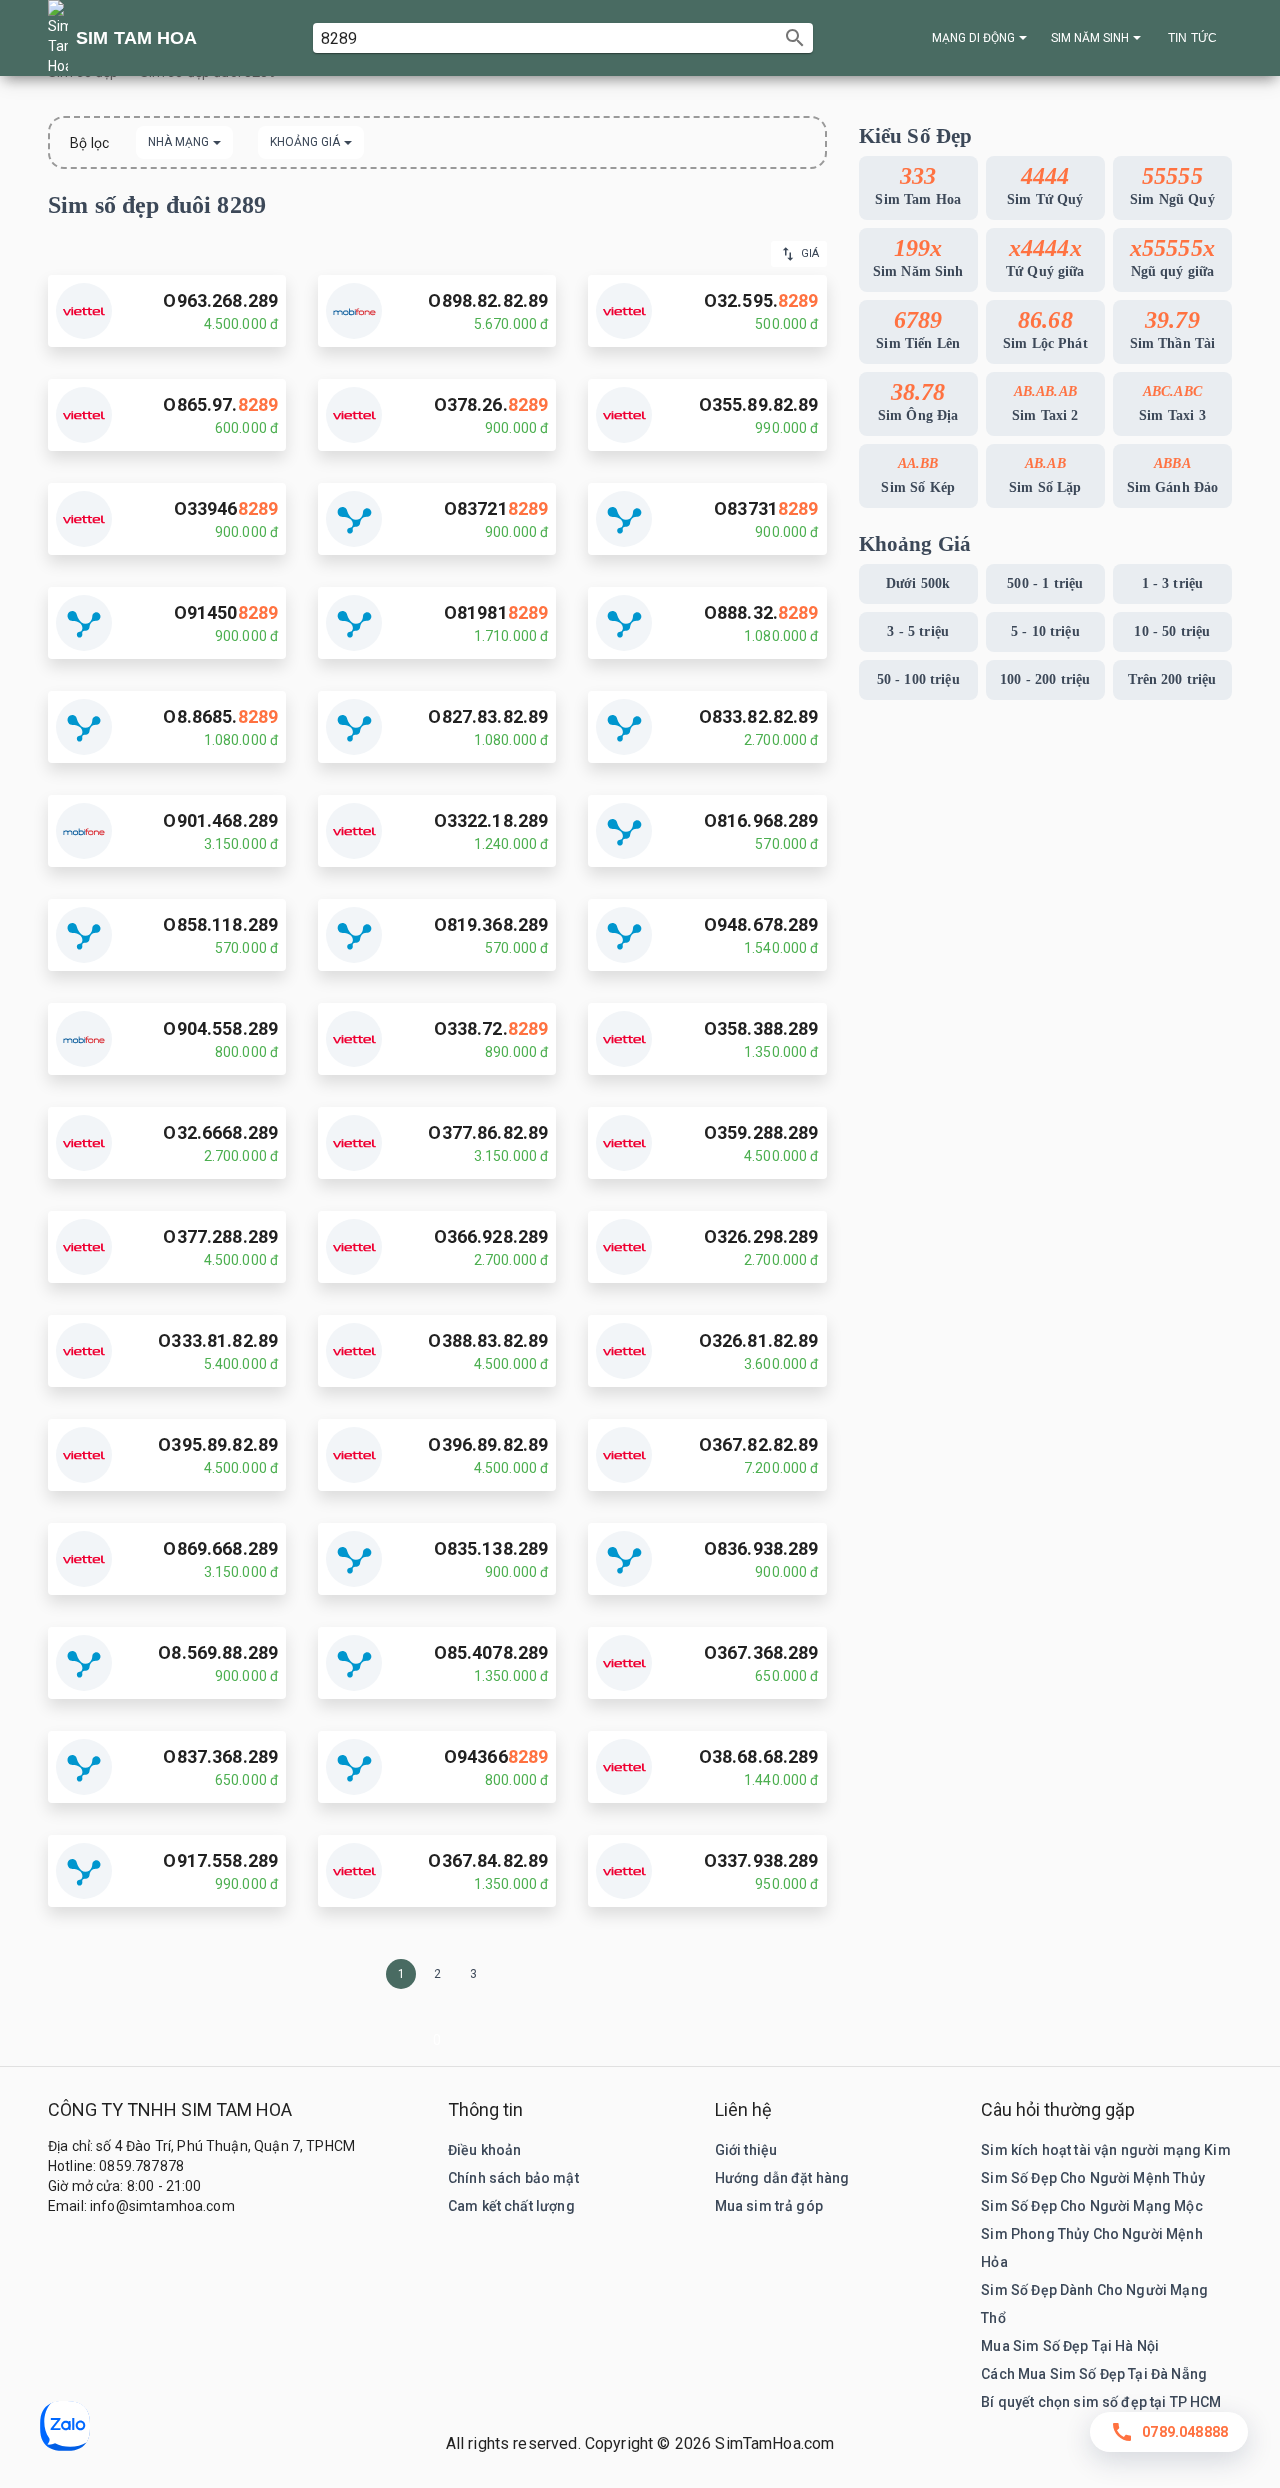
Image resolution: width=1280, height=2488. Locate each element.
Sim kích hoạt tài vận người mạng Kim (1105, 2150)
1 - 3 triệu (1173, 583)
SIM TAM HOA (137, 38)
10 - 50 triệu (1172, 631)
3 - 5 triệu (918, 631)
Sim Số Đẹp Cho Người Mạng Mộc (1091, 2206)
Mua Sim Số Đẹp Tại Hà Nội (1070, 2346)
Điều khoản (485, 2150)
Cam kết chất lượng (511, 2206)
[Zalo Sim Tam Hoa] (65, 2428)
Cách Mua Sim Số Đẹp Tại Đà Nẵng (1094, 2374)
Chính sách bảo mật (513, 2178)
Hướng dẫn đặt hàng (782, 2178)
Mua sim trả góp (769, 2206)
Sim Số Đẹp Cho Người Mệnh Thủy (1093, 2178)
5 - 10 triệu (1045, 631)
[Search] (795, 38)
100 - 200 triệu (1045, 679)
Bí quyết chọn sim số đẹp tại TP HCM (1101, 2402)
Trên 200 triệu (1172, 679)
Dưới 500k (918, 583)
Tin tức (1192, 38)
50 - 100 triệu (918, 679)
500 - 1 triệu (1045, 583)
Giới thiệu (746, 2150)
